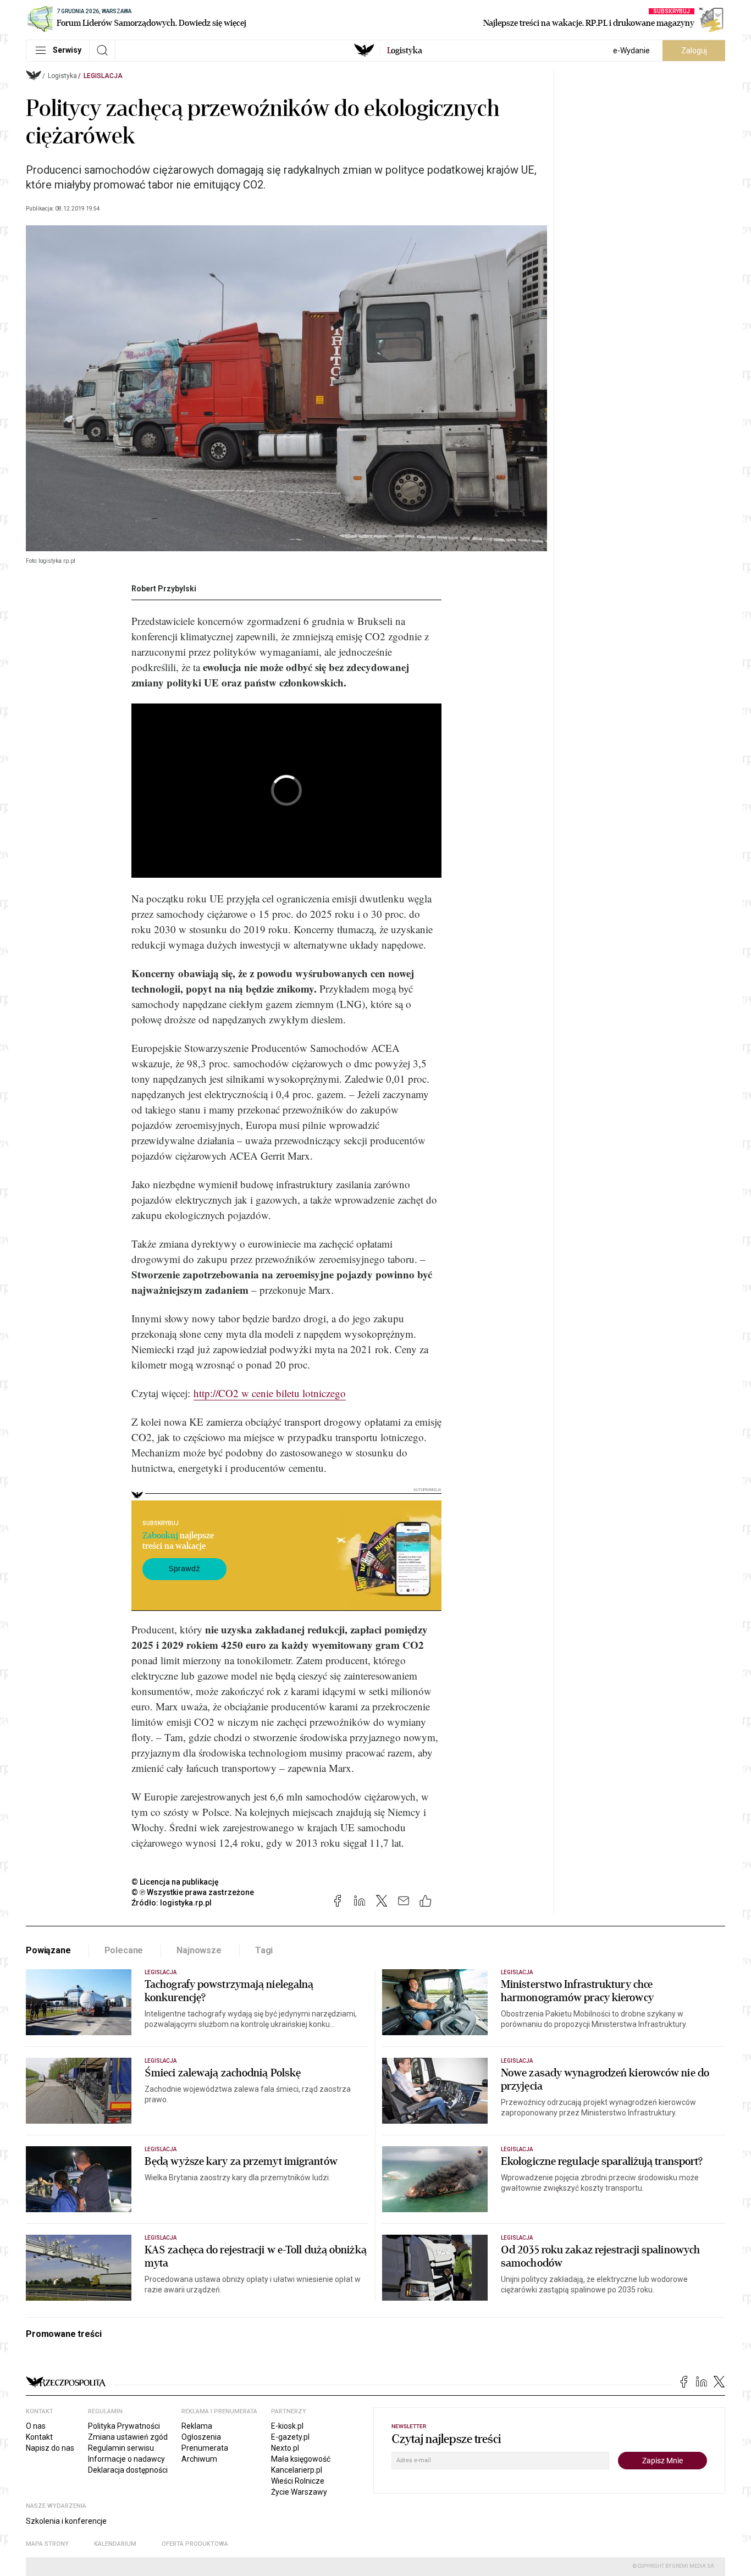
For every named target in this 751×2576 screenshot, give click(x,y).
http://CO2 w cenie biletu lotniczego (270, 1393)
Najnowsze (199, 1950)
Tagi (264, 1950)
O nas (36, 2426)
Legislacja (103, 76)
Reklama (197, 2426)
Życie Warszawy (299, 2492)
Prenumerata (205, 2448)
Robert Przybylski (164, 589)
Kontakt (39, 2437)
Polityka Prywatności (124, 2426)
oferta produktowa (195, 2544)
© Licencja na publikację (175, 1882)
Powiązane (48, 1950)
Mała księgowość (301, 2459)
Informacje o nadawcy (126, 2459)
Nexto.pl (285, 2448)
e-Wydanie (631, 51)
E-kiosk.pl (287, 2426)
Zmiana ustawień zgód (128, 2437)
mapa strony (47, 2544)
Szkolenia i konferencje (66, 2521)
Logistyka (62, 76)
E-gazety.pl (290, 2437)
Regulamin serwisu (121, 2448)
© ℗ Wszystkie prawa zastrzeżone (193, 1892)
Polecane (124, 1950)
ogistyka (405, 51)
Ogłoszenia (201, 2437)
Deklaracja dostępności (128, 2470)
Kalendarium (115, 2544)
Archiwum (199, 2459)
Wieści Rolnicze (298, 2481)
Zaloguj (694, 51)
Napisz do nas (50, 2448)
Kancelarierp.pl (297, 2470)
